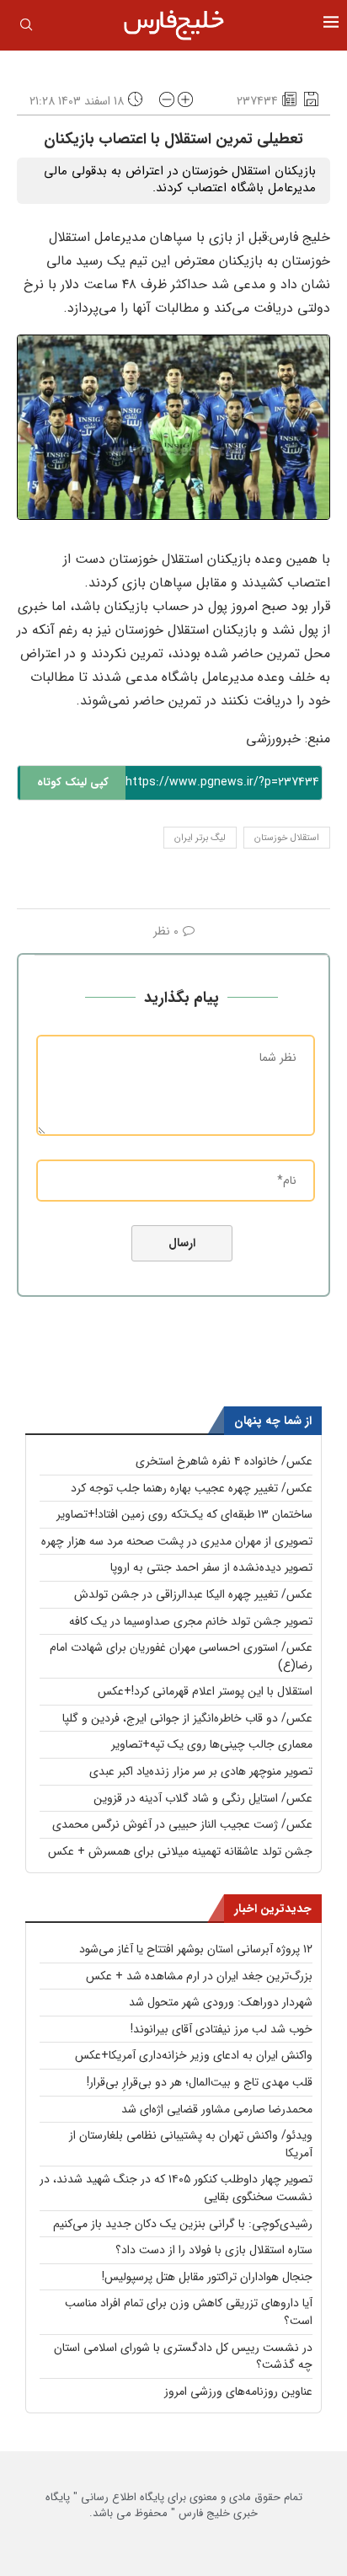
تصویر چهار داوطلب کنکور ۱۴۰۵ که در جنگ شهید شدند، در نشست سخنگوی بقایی (176, 2188)
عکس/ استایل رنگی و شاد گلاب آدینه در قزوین (203, 1798)
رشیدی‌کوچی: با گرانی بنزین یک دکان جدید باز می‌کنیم (183, 2224)
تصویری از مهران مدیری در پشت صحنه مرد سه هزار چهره (177, 1541)
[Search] (26, 28)
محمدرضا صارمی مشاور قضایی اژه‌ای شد (217, 2109)
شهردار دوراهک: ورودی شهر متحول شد (221, 2002)
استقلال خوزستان (287, 838)
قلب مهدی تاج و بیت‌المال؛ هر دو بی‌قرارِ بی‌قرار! (200, 2082)
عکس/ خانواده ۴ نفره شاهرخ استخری (224, 1461)
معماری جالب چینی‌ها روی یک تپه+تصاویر (212, 1744)
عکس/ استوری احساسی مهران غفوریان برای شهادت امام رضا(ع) (181, 1656)
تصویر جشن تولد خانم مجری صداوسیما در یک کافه (191, 1621)
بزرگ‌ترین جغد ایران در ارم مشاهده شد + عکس (199, 1976)
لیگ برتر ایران (200, 838)
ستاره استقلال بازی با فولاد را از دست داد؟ (214, 2250)
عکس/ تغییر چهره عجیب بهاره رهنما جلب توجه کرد (192, 1488)
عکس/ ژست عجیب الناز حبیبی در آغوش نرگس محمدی (182, 1824)
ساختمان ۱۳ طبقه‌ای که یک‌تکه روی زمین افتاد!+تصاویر (184, 1514)
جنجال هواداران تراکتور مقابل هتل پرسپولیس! (207, 2277)
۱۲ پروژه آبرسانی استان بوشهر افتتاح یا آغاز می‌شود (196, 1949)
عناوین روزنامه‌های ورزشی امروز (238, 2391)
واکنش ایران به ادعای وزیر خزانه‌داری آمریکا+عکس (194, 2055)
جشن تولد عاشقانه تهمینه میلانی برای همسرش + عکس (180, 1851)
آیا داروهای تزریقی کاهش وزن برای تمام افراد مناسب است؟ (189, 2312)
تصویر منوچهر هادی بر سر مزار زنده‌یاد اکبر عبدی (201, 1771)
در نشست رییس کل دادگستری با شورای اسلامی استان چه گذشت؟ (183, 2356)
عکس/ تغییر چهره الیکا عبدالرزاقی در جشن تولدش (193, 1594)
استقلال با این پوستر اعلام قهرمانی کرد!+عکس (205, 1691)
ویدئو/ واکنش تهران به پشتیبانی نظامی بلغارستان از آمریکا (191, 2144)
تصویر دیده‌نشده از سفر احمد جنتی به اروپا (211, 1567)
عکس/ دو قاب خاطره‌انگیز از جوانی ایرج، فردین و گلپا (187, 1718)
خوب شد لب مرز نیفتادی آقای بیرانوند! (222, 2029)
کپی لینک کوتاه (73, 782)
